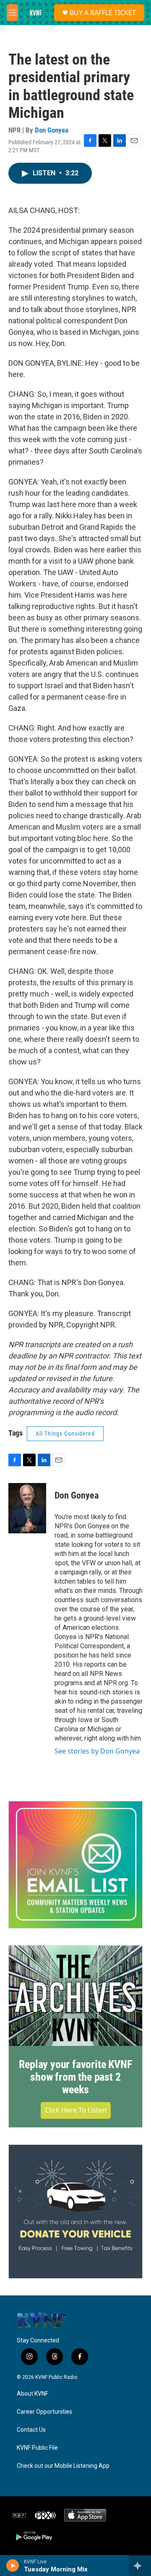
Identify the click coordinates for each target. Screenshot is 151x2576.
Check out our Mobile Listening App (63, 2466)
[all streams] (140, 2566)
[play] (13, 2566)
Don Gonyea (52, 130)
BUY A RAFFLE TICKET (103, 13)
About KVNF (33, 2394)
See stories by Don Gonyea (97, 1751)
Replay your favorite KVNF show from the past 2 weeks (75, 2077)
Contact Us (31, 2430)
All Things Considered (65, 1434)
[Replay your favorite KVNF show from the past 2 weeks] (75, 1996)
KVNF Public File (37, 2448)
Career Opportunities (44, 2412)
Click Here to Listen (76, 2110)
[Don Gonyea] (27, 1508)
